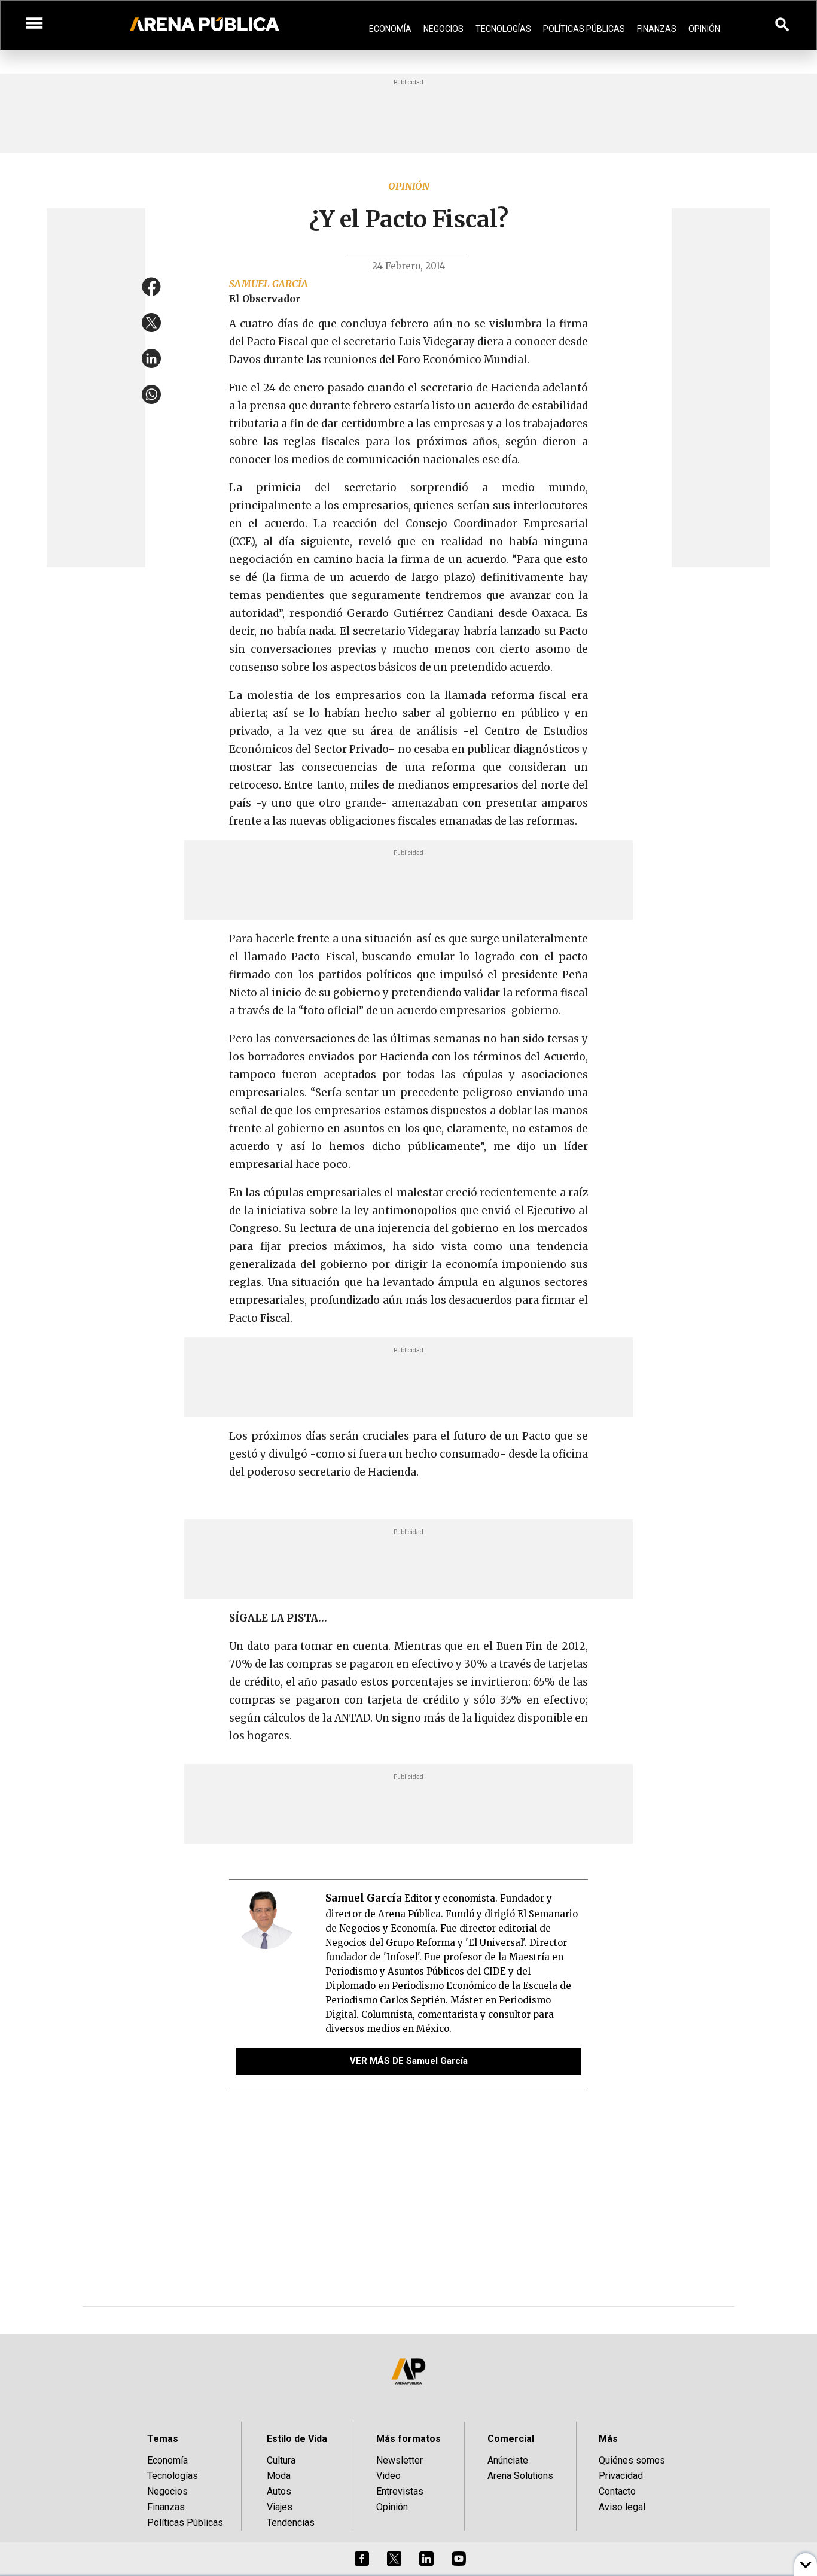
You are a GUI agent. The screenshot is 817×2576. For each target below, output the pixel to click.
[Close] (481, 1197)
